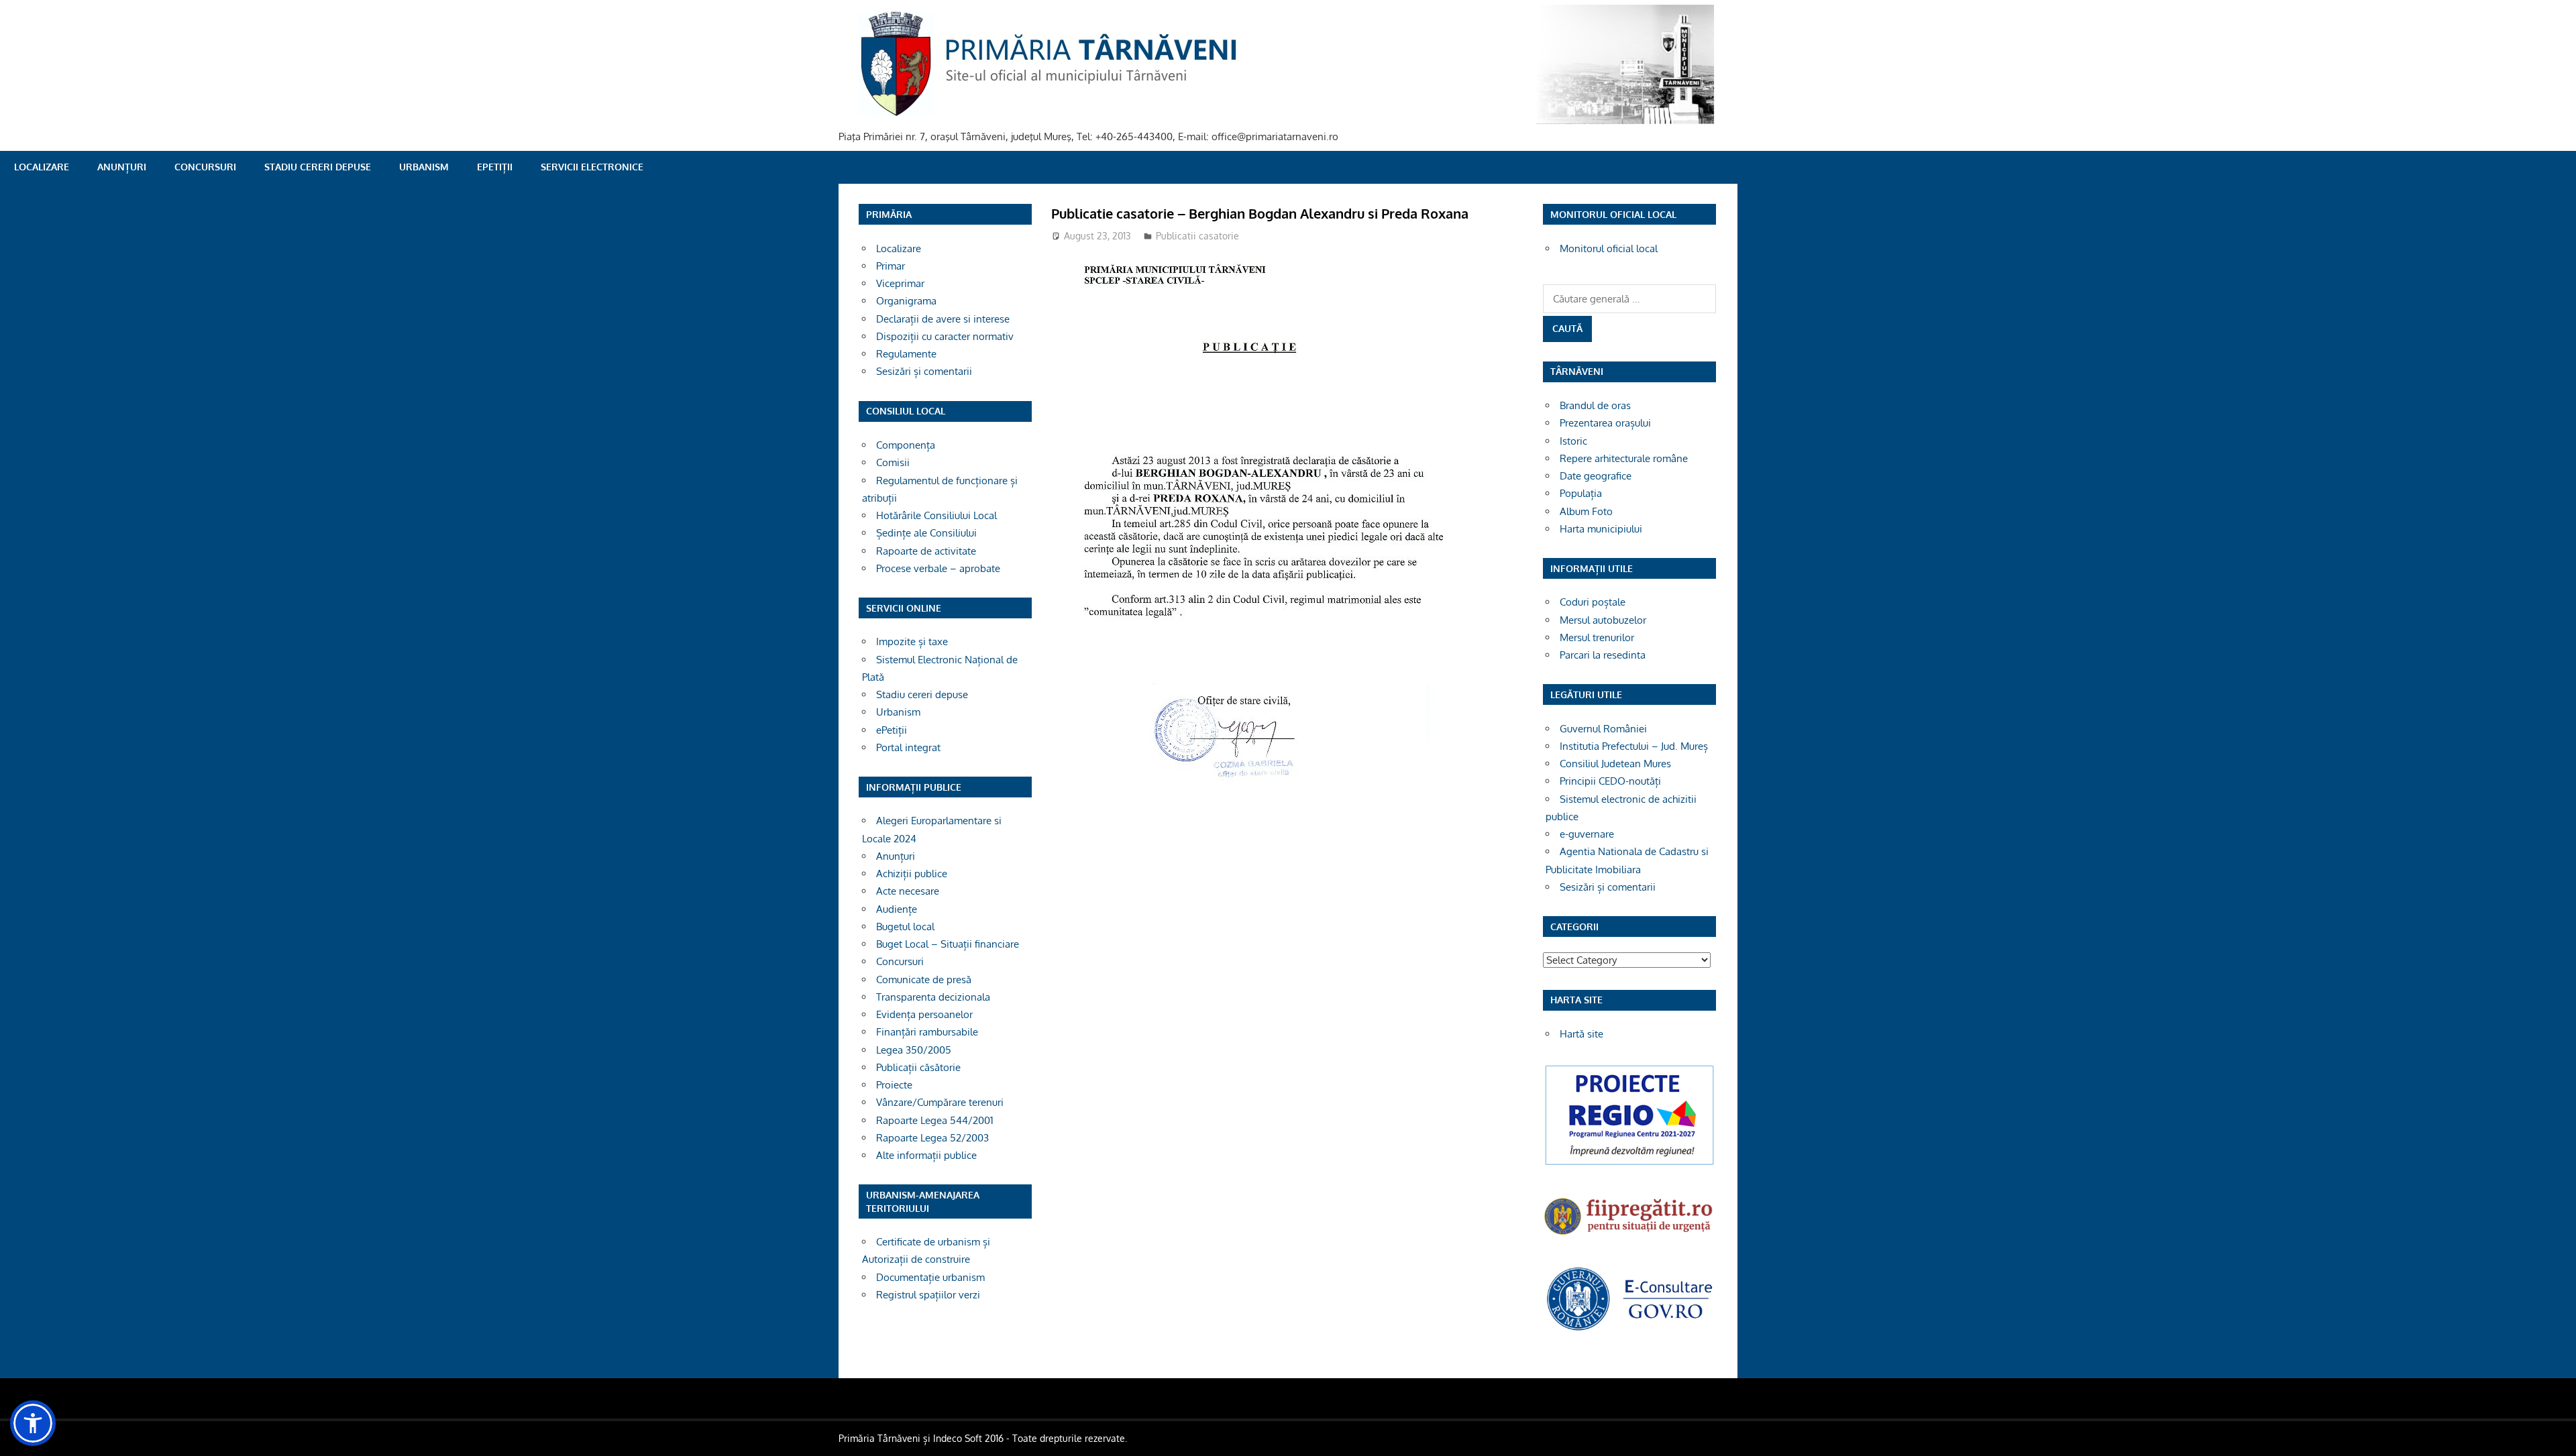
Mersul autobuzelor (1603, 620)
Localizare (42, 167)
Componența (906, 445)
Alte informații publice (926, 1155)
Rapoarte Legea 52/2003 (932, 1138)
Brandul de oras (1595, 405)
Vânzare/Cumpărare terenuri (940, 1102)
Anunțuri (122, 167)
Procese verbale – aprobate (938, 568)
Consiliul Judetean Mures (1615, 764)
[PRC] (1629, 1164)
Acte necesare (908, 891)
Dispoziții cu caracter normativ (945, 336)
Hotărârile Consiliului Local (936, 515)
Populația (1581, 493)
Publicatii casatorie (1197, 236)
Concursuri (205, 167)
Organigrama (906, 301)
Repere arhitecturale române (1624, 458)
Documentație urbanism (930, 1277)
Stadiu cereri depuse (318, 167)
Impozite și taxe (912, 641)
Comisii (893, 462)
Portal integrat (908, 747)
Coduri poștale (1593, 602)
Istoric (1573, 441)
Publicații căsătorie (918, 1067)
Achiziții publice (912, 874)
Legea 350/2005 (914, 1050)
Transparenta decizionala (933, 997)
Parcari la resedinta (1603, 655)
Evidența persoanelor (924, 1014)
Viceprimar (900, 283)
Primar (891, 266)
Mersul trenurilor (1597, 637)
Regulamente (906, 354)
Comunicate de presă (924, 979)
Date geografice (1596, 476)
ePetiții (495, 167)
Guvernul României (1603, 729)
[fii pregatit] (1629, 1236)
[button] (33, 1423)
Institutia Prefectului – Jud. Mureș (1634, 746)
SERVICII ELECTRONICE (592, 167)
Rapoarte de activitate (926, 551)
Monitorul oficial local (1609, 248)
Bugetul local (905, 927)
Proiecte (894, 1085)
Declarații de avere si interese (943, 319)
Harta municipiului (1601, 529)
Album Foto (1586, 511)
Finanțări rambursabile (927, 1032)
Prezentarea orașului (1605, 423)
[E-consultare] (1629, 1329)
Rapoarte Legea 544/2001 (935, 1120)
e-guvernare (1587, 834)
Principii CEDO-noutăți (1610, 781)
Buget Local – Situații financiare (948, 944)
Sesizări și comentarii (924, 371)
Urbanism (424, 167)
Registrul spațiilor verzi (928, 1295)
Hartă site (1581, 1034)
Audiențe (897, 909)
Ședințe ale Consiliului (926, 533)
